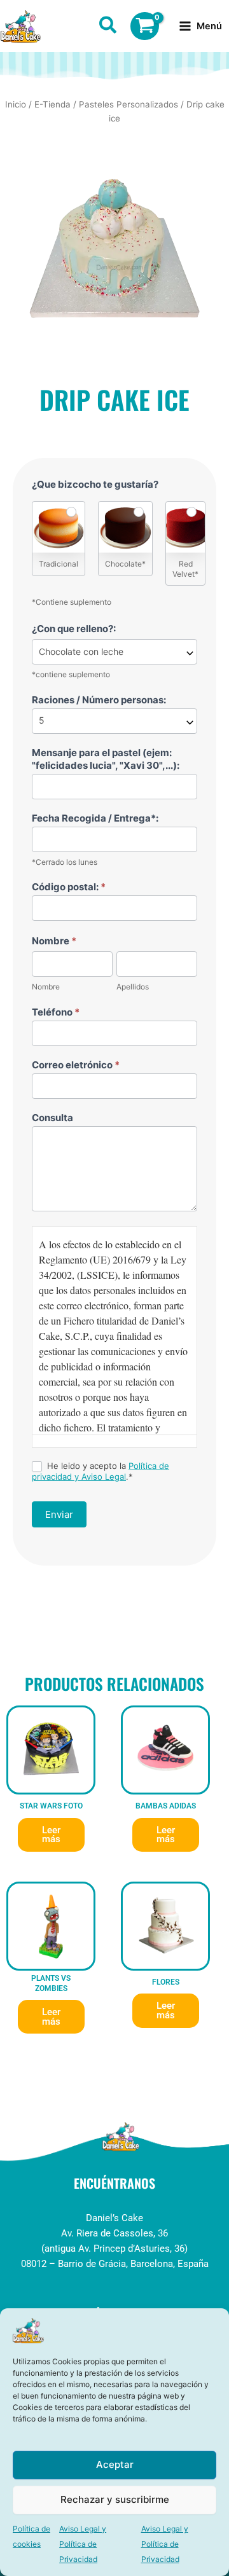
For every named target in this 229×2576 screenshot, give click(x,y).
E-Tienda (52, 104)
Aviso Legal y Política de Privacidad (83, 2544)
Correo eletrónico (76, 1065)
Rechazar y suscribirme (115, 2499)
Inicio (16, 104)
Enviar (59, 1514)
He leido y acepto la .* (101, 1471)
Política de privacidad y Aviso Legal (101, 1471)
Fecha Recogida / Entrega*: (95, 818)
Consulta (52, 1118)
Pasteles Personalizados (128, 104)
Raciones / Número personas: (99, 700)
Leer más (51, 1835)
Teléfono (56, 1012)
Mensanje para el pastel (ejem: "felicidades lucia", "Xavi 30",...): (106, 759)
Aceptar (115, 2464)
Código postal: (69, 887)
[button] (108, 27)
